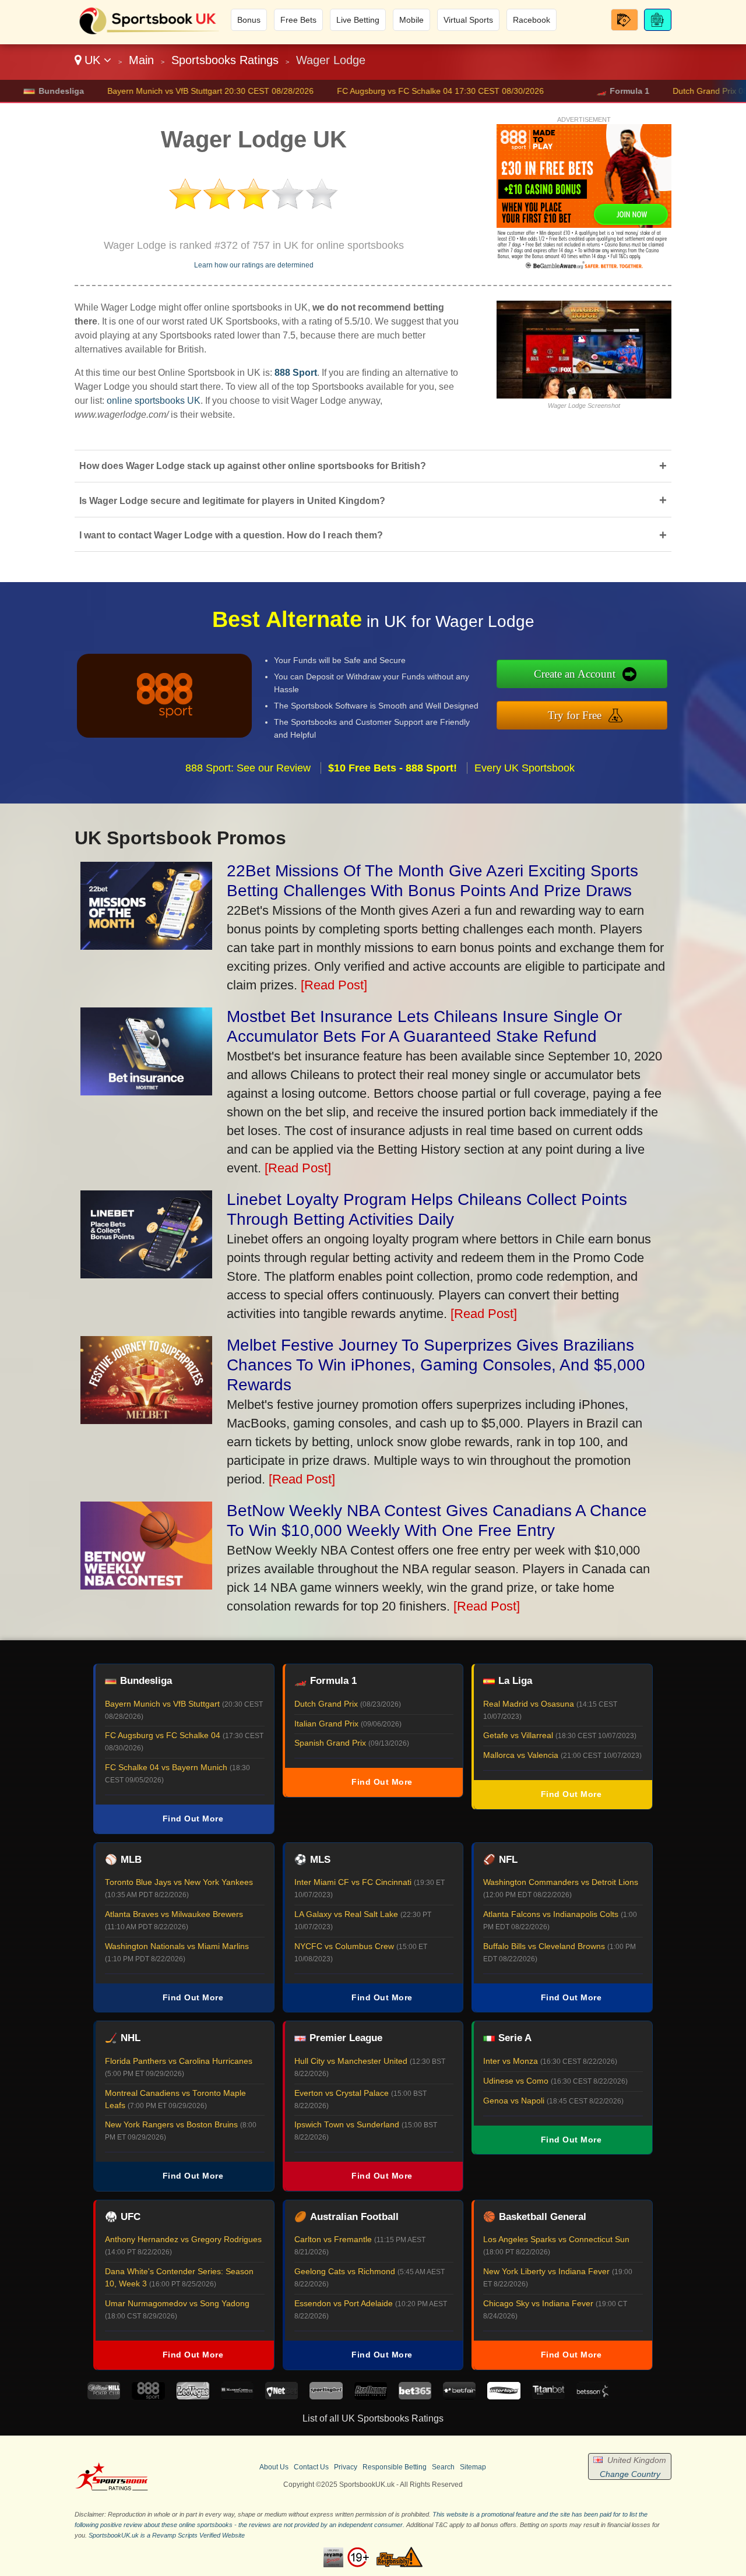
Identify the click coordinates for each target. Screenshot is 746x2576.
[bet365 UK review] (415, 2396)
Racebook (532, 20)
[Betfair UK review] (459, 2396)
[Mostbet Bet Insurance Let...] (146, 1091)
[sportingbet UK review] (326, 2396)
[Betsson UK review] (593, 2396)
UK (92, 60)
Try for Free (575, 715)
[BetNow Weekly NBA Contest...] (146, 1585)
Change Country (630, 2474)
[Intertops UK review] (504, 2396)
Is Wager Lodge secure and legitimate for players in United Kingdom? (373, 500)
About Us (274, 2467)
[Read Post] (334, 985)
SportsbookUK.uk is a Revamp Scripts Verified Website (167, 2535)
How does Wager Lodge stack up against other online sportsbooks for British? (373, 466)
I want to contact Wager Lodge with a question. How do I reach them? (373, 535)
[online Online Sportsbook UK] (149, 33)
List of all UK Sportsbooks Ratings (373, 2418)
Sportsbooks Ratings (225, 60)
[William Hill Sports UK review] (104, 2396)
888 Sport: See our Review (248, 768)
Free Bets (298, 20)
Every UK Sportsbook (525, 768)
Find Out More (193, 1819)
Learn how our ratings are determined (254, 265)
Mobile (411, 20)
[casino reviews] (112, 2489)
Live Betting (358, 20)
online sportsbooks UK (154, 401)
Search (443, 2467)
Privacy (346, 2467)
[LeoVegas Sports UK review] (193, 2396)
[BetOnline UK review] (371, 2396)
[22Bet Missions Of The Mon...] (146, 945)
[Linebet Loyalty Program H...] (146, 1274)
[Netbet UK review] (281, 2396)
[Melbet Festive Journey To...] (146, 1420)
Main (141, 60)
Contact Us (311, 2467)
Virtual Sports (468, 20)
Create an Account (575, 674)
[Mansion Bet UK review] (237, 2396)
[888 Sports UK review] (148, 2396)
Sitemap (473, 2467)
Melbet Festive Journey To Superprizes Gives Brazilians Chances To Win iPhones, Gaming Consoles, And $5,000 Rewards (436, 1365)
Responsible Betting (395, 2467)
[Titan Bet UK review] (548, 2396)
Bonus (249, 20)
